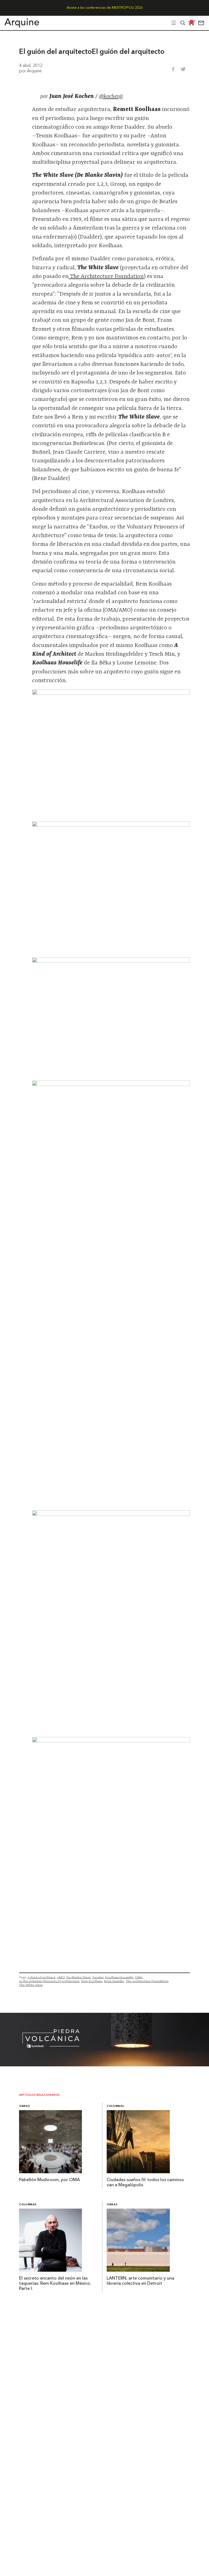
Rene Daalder (114, 1981)
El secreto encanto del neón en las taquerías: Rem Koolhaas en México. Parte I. (55, 2284)
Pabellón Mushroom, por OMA (49, 2180)
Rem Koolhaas (92, 1981)
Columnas (115, 2106)
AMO (61, 1977)
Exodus (98, 1977)
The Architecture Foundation (106, 277)
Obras (24, 2106)
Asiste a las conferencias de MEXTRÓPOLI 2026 (105, 8)
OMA (139, 1977)
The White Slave (31, 1985)
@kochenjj (111, 97)
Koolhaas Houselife (119, 1977)
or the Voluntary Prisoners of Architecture (49, 1981)
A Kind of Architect (41, 1977)
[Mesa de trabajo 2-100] (104, 2065)
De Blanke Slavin (79, 1977)
